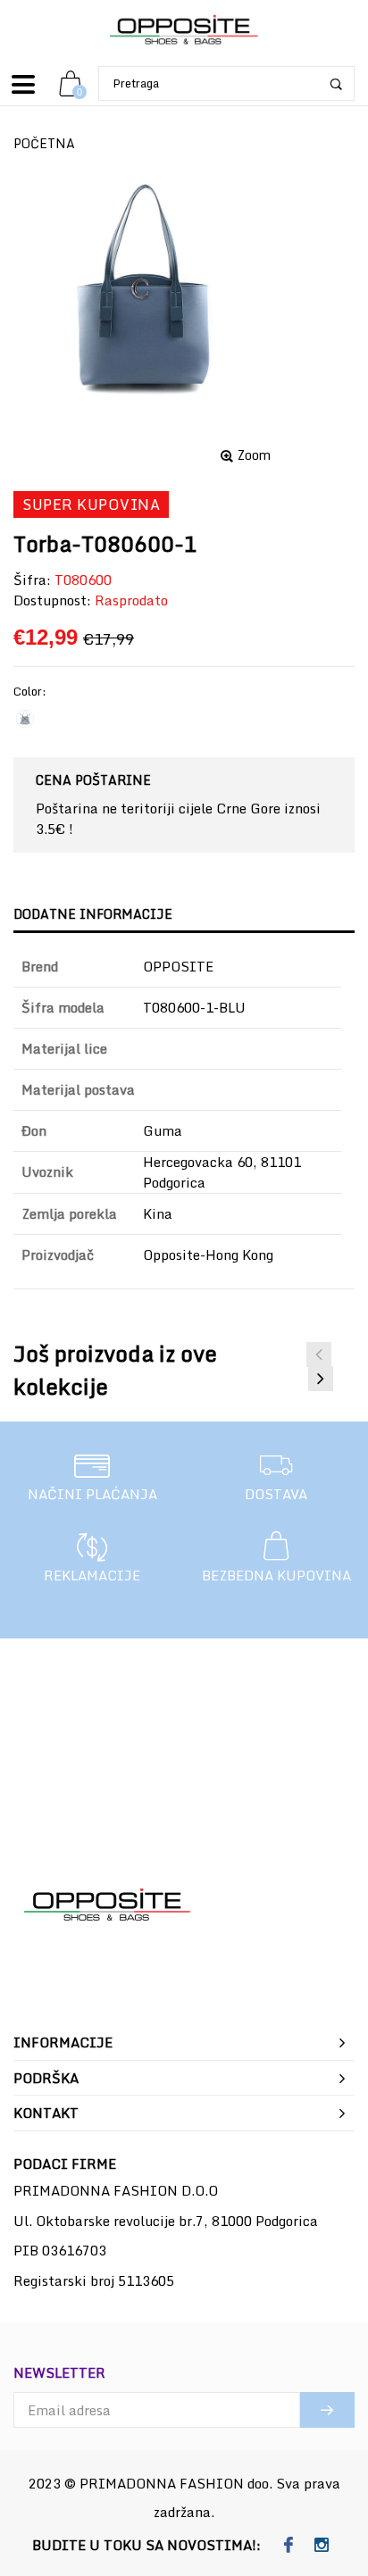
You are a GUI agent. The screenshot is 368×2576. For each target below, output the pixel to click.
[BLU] (25, 719)
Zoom (254, 455)
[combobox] (226, 83)
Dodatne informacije (93, 914)
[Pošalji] (327, 2410)
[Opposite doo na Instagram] (321, 2546)
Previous (319, 1355)
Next (321, 1379)
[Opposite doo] (184, 31)
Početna (44, 143)
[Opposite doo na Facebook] (288, 2546)
